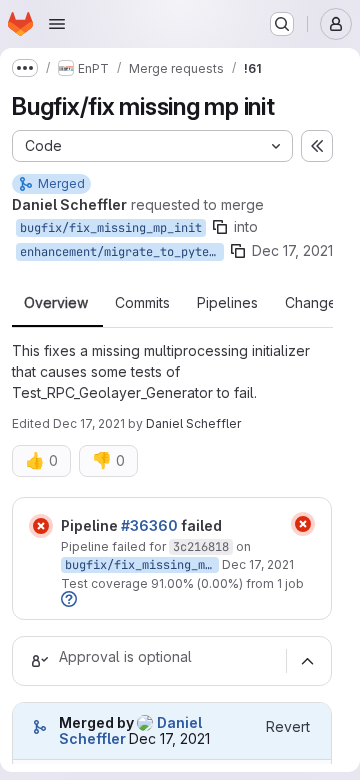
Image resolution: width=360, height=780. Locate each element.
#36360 (149, 525)
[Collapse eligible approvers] (307, 661)
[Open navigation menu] (57, 24)
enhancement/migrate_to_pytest (121, 252)
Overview (56, 303)
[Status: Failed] (41, 526)
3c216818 (201, 547)
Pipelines (227, 303)
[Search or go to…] (282, 24)
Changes (314, 303)
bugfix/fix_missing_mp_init (111, 228)
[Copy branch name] (220, 227)
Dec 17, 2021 (292, 250)
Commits (142, 303)
